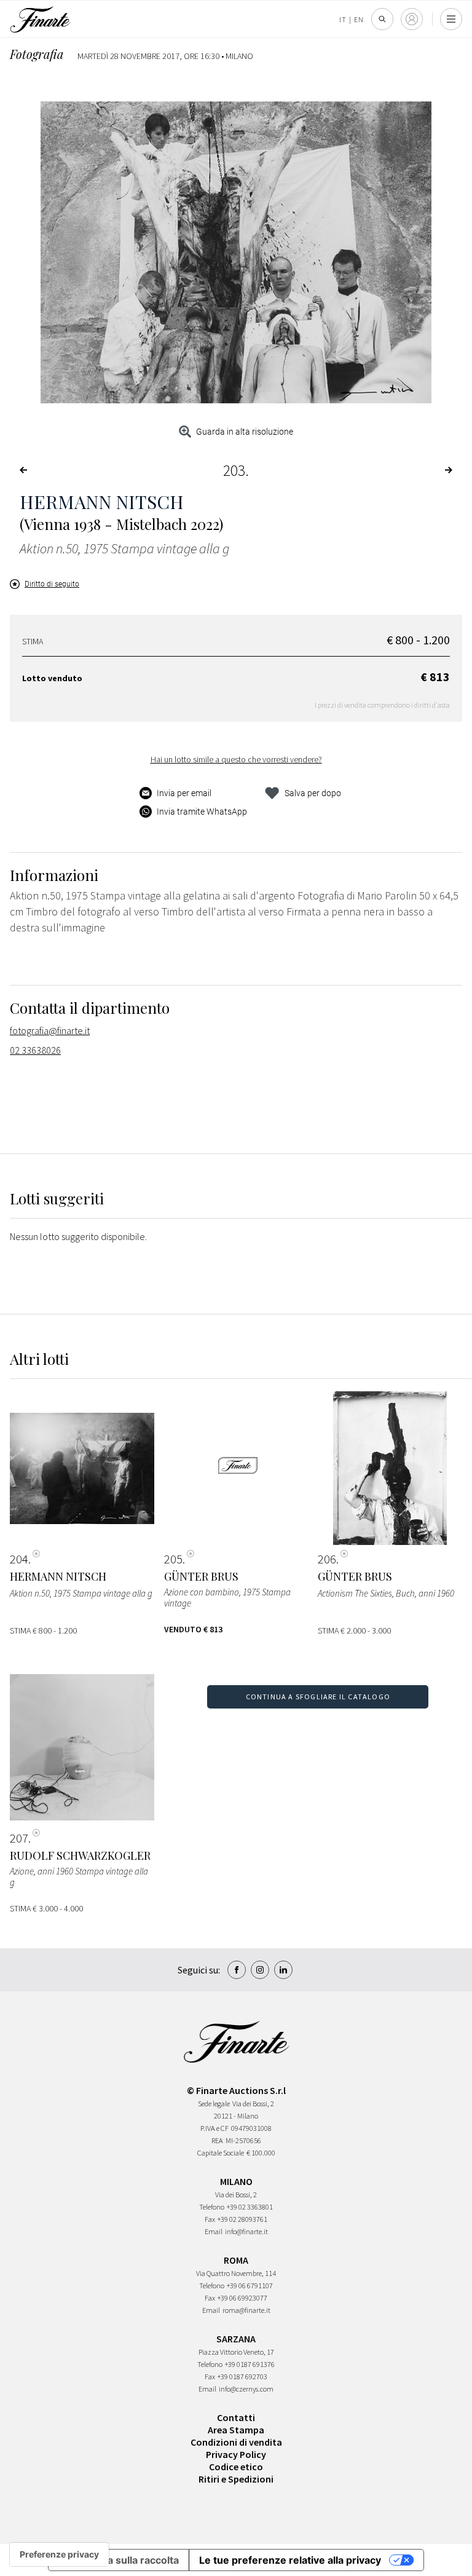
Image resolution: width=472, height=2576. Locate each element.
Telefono (212, 2207)
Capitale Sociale (221, 2153)
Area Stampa (236, 2430)
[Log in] (412, 19)
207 (19, 1838)
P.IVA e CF (214, 2128)
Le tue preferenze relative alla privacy (290, 2560)
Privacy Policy (236, 2454)
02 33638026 (35, 1050)
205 (173, 1559)
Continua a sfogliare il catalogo (318, 1697)
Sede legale (214, 2104)
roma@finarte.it (246, 2310)
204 (19, 1559)
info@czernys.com (246, 2389)
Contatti (236, 2417)
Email (214, 2231)
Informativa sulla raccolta (119, 2560)
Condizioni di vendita (236, 2442)
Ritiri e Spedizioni (236, 2479)
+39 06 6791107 (250, 2286)
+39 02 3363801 (250, 2207)
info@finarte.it (246, 2231)
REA (217, 2140)
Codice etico (236, 2467)
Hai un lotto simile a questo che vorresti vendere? (236, 759)
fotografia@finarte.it (50, 1030)
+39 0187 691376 (250, 2364)
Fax (210, 2219)
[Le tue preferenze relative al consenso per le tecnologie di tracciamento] (59, 2554)
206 (327, 1559)
